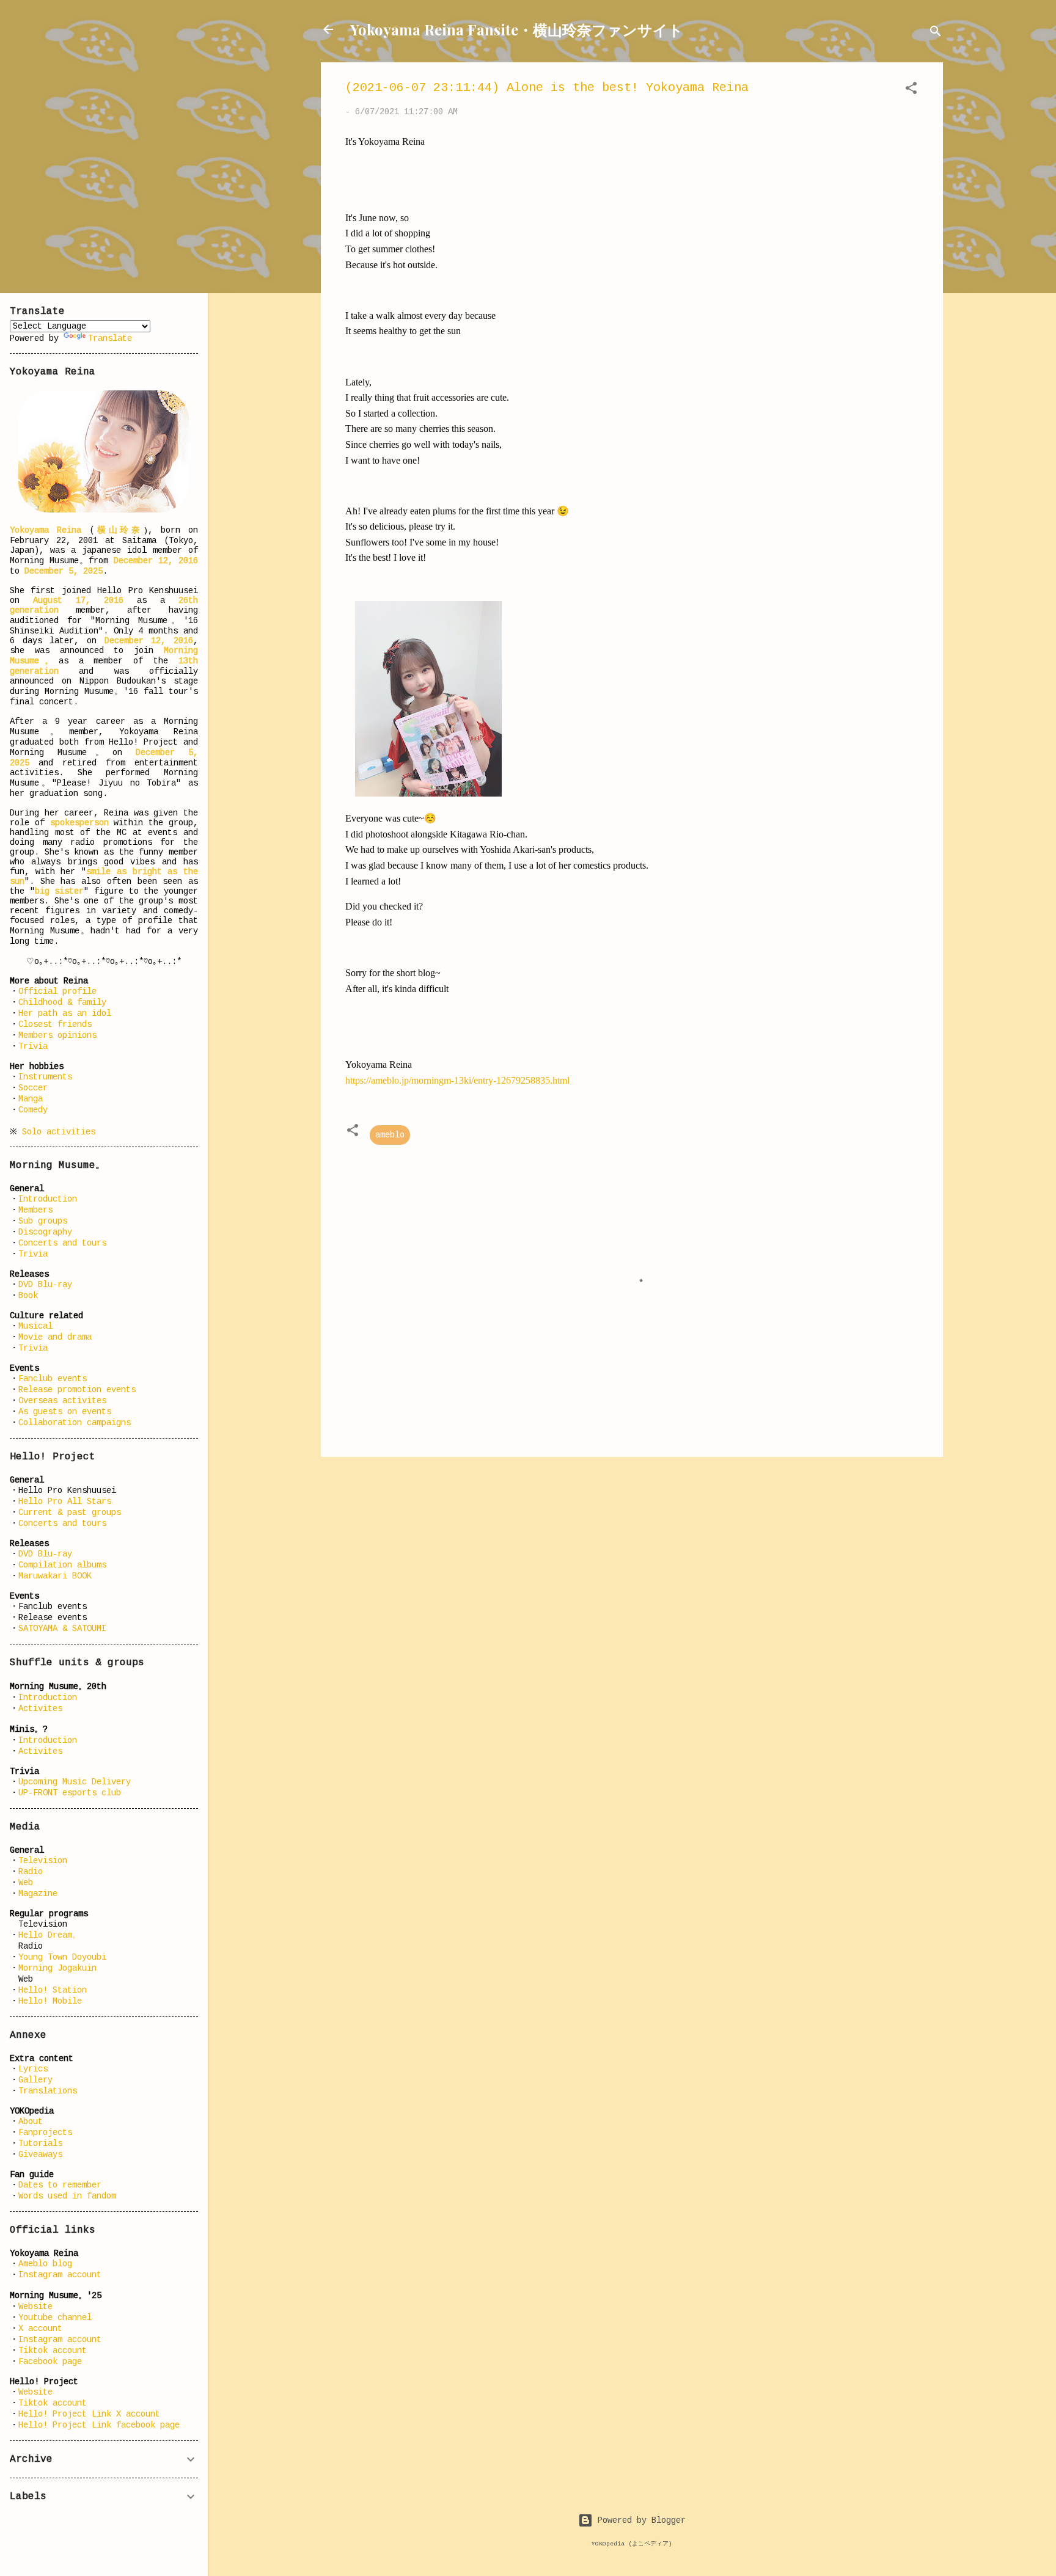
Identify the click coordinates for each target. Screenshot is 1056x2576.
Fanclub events (53, 1379)
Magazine (38, 1894)
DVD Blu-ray (45, 1285)
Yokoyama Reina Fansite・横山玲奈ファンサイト (517, 29)
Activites (40, 1709)
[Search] (936, 33)
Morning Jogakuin (57, 1968)
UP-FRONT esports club (70, 1793)
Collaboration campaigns (75, 1423)
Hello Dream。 (50, 1935)
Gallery (35, 2080)
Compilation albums (62, 1565)
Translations (48, 2091)
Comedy (33, 1110)
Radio (31, 1872)
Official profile (57, 991)
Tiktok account (53, 2351)
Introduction (48, 1199)
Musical (35, 1326)
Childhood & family (62, 1002)
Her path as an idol (65, 1013)
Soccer (33, 1088)
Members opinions (57, 1035)
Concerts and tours (62, 1243)
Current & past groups (70, 1512)
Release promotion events (77, 1390)
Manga (31, 1099)
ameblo (390, 1135)
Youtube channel (55, 2318)
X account (40, 2329)
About (31, 2122)
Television (43, 1861)
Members (35, 1210)
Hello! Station (53, 1990)
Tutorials (40, 2144)
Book (28, 1296)
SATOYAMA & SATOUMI (62, 1629)
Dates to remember (60, 2185)
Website (35, 2307)
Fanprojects (45, 2133)
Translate (110, 338)
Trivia (33, 1046)
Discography (45, 1232)
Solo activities (59, 1132)
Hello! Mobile (50, 2001)
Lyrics (33, 2069)
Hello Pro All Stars (65, 1501)
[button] (911, 90)
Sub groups (43, 1221)
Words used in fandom (67, 2196)
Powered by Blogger (639, 2520)
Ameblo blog (45, 2264)
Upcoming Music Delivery (75, 1782)
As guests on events (65, 1412)
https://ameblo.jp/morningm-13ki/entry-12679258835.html (457, 1080)
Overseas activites (62, 1401)
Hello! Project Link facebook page (99, 2425)
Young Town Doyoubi (62, 1957)
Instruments (45, 1077)
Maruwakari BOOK (55, 1576)
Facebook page (50, 2362)
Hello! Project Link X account (89, 2414)
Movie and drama (55, 1337)
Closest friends (55, 1024)
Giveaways (40, 2155)
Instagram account (60, 2275)
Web (26, 1883)
